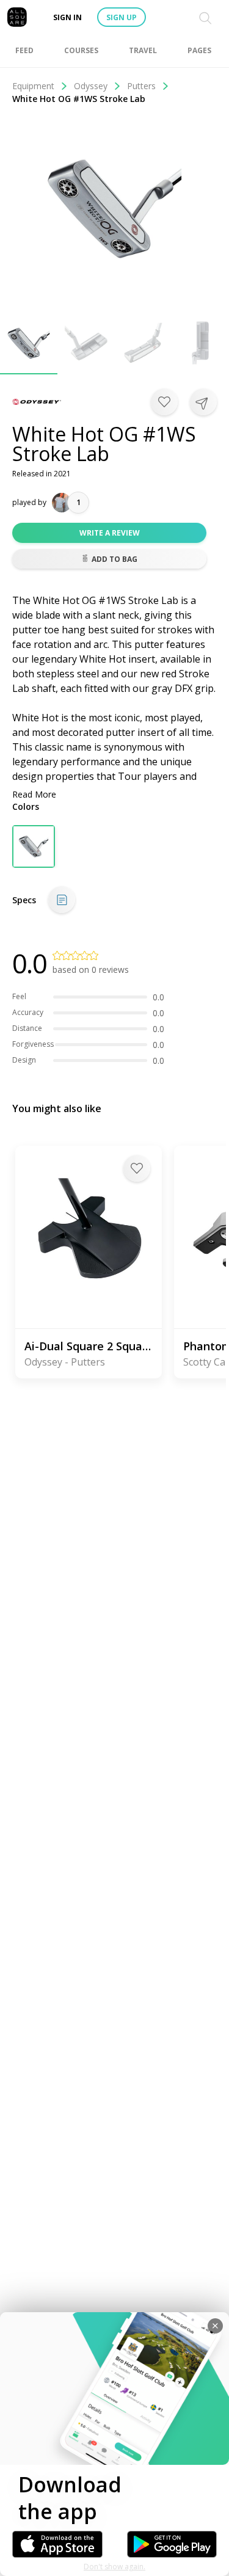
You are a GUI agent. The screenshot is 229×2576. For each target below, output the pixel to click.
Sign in (67, 17)
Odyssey (91, 86)
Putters (141, 86)
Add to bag (114, 559)
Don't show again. (114, 2567)
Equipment (33, 86)
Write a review (110, 533)
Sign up (122, 17)
